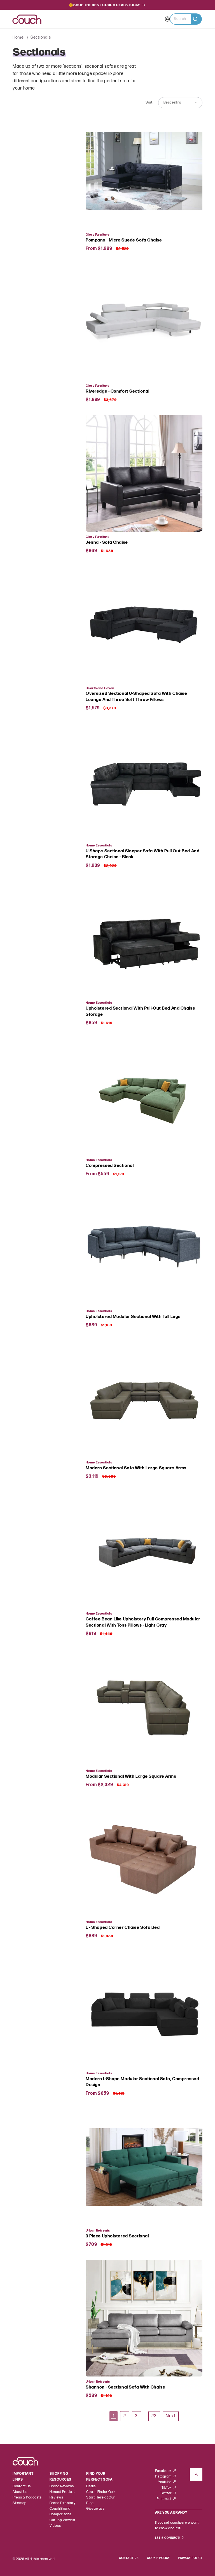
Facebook (164, 2471)
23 (154, 2416)
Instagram (164, 2477)
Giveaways (95, 2509)
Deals (91, 2486)
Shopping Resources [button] (61, 2477)
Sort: (149, 103)
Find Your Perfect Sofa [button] (99, 2477)
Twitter (166, 2493)
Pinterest (165, 2499)
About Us (20, 2492)
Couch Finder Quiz (101, 2492)
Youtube (165, 2482)
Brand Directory (63, 2503)
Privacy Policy (190, 2558)
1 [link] (114, 2416)
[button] (186, 19)
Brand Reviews (62, 2486)
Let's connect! (168, 2538)
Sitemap (20, 2503)
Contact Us (22, 2486)
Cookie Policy (158, 2558)
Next (170, 2416)
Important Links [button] (23, 2477)
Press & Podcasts (27, 2498)
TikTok (167, 2488)
